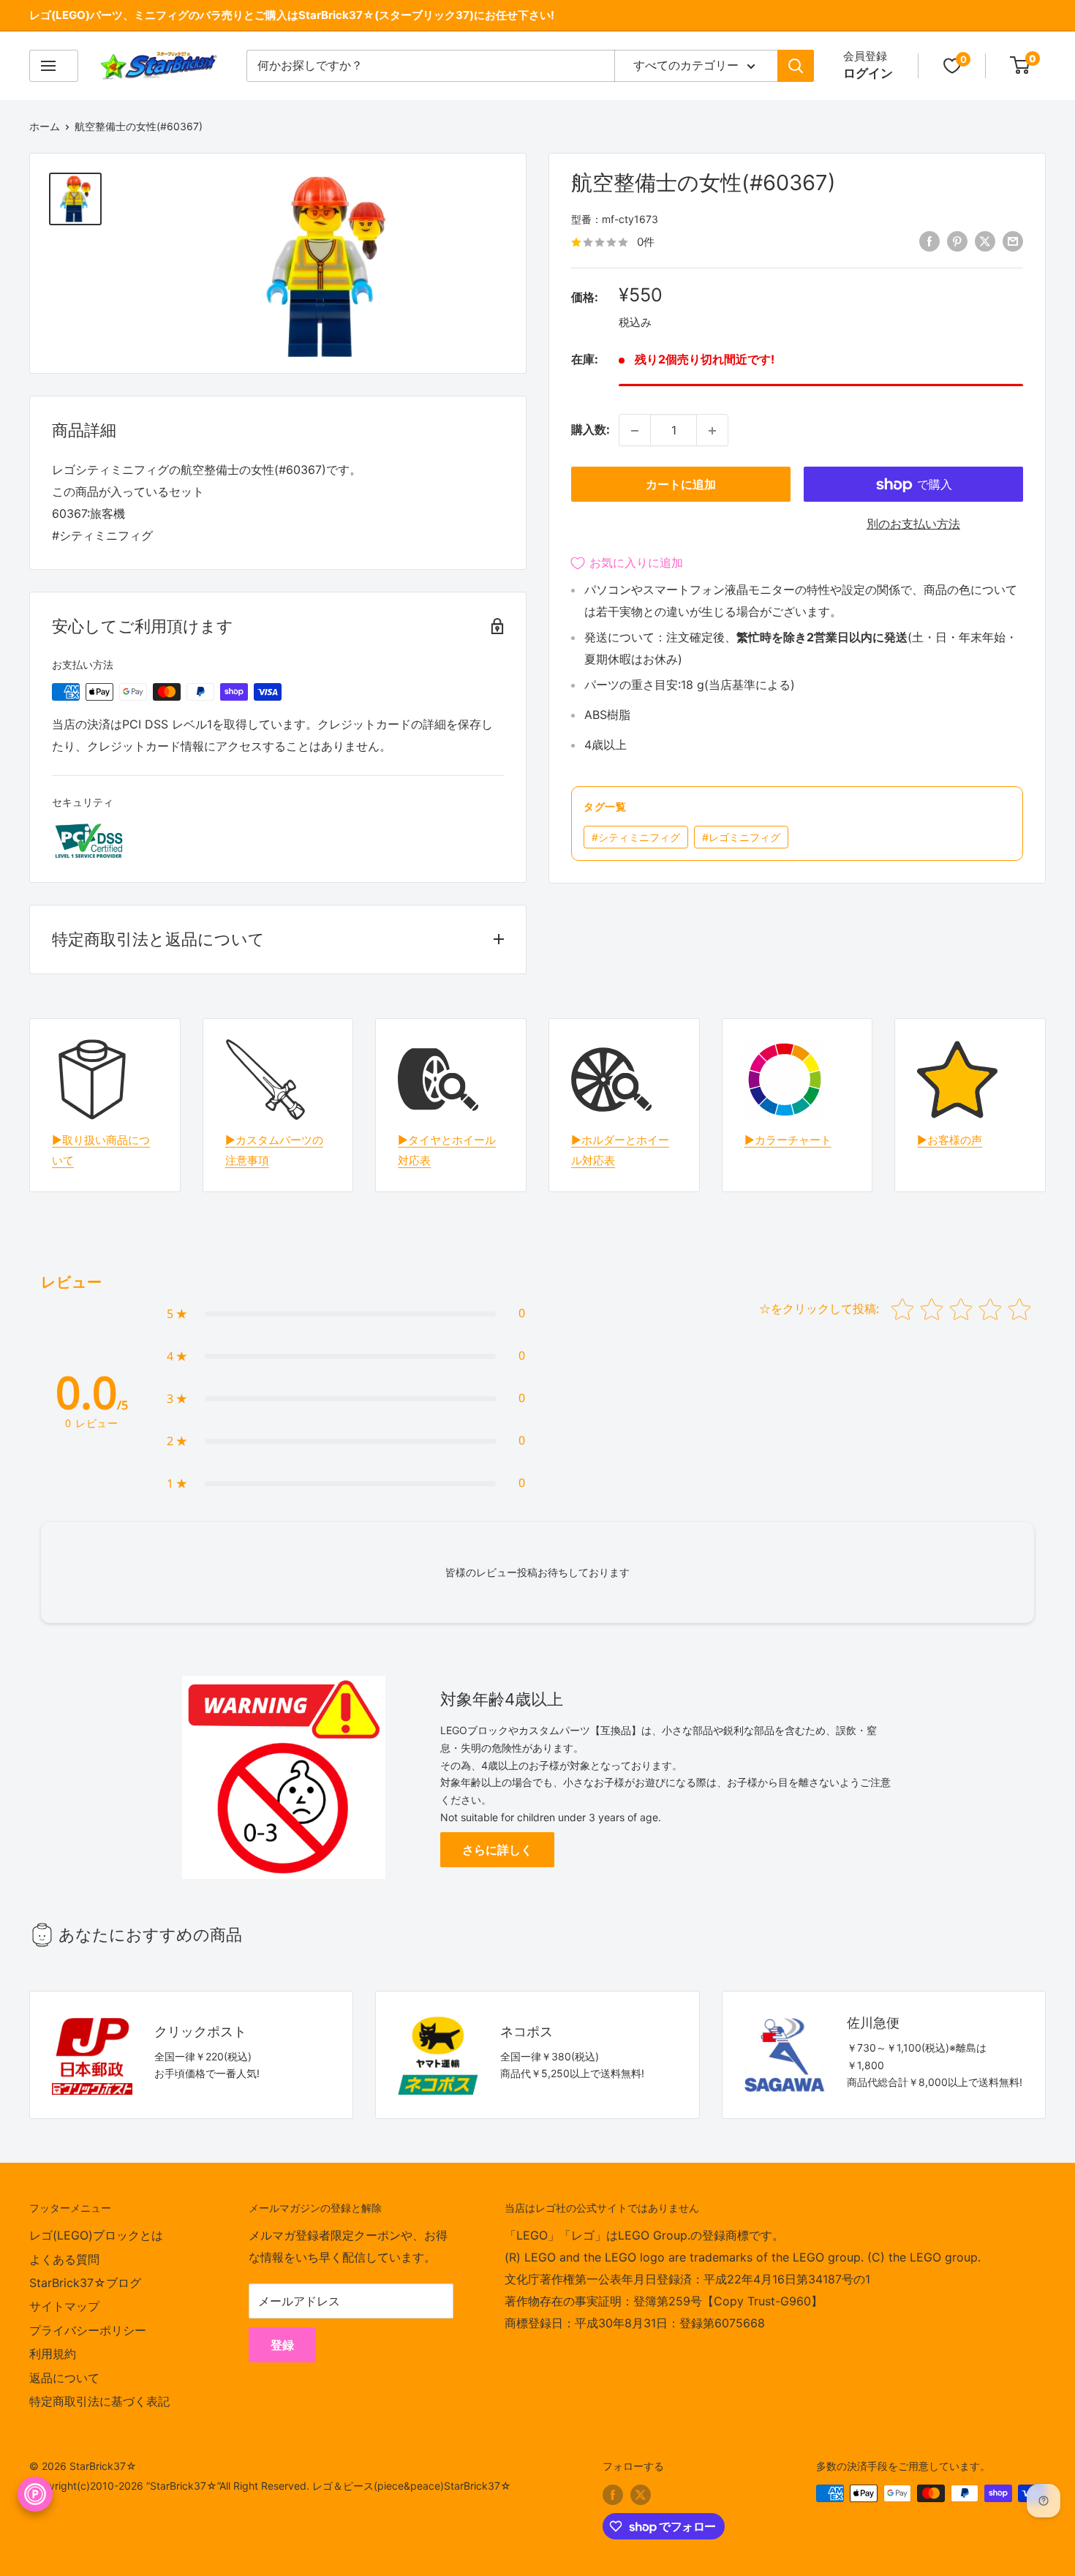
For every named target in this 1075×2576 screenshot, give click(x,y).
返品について (64, 2378)
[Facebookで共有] (929, 241)
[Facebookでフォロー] (613, 2495)
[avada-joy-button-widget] (35, 2494)
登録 (282, 2345)
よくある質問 (64, 2259)
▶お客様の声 (950, 1140)
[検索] (796, 66)
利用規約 (53, 2354)
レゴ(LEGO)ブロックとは (96, 2235)
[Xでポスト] (985, 241)
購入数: (591, 430)
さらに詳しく (497, 1850)
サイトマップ (64, 2306)
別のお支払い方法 (913, 524)
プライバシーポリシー (88, 2330)
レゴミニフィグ (741, 838)
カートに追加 (681, 485)
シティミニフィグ (636, 838)
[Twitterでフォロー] (641, 2495)
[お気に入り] (952, 66)
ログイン (868, 73)
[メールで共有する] (1013, 241)
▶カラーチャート (788, 1140)
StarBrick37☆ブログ (85, 2283)
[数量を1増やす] (712, 431)
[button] (346, 1314)
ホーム (45, 126)
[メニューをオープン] (54, 66)
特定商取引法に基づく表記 (99, 2401)
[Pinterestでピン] (957, 241)
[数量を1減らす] (635, 431)
